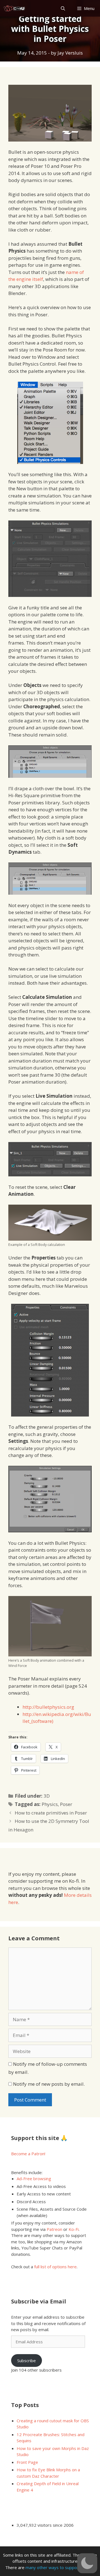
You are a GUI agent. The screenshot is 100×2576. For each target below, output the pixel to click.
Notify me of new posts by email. (49, 2084)
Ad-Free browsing (34, 2179)
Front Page (27, 2462)
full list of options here (55, 2267)
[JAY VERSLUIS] (15, 8)
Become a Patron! (28, 2154)
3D (47, 1796)
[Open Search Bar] (63, 8)
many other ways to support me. (57, 2567)
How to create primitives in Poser (51, 1813)
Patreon (54, 2229)
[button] (87, 2563)
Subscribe (27, 2361)
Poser (66, 1804)
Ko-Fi (74, 2229)
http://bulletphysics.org (48, 1707)
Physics (50, 1804)
